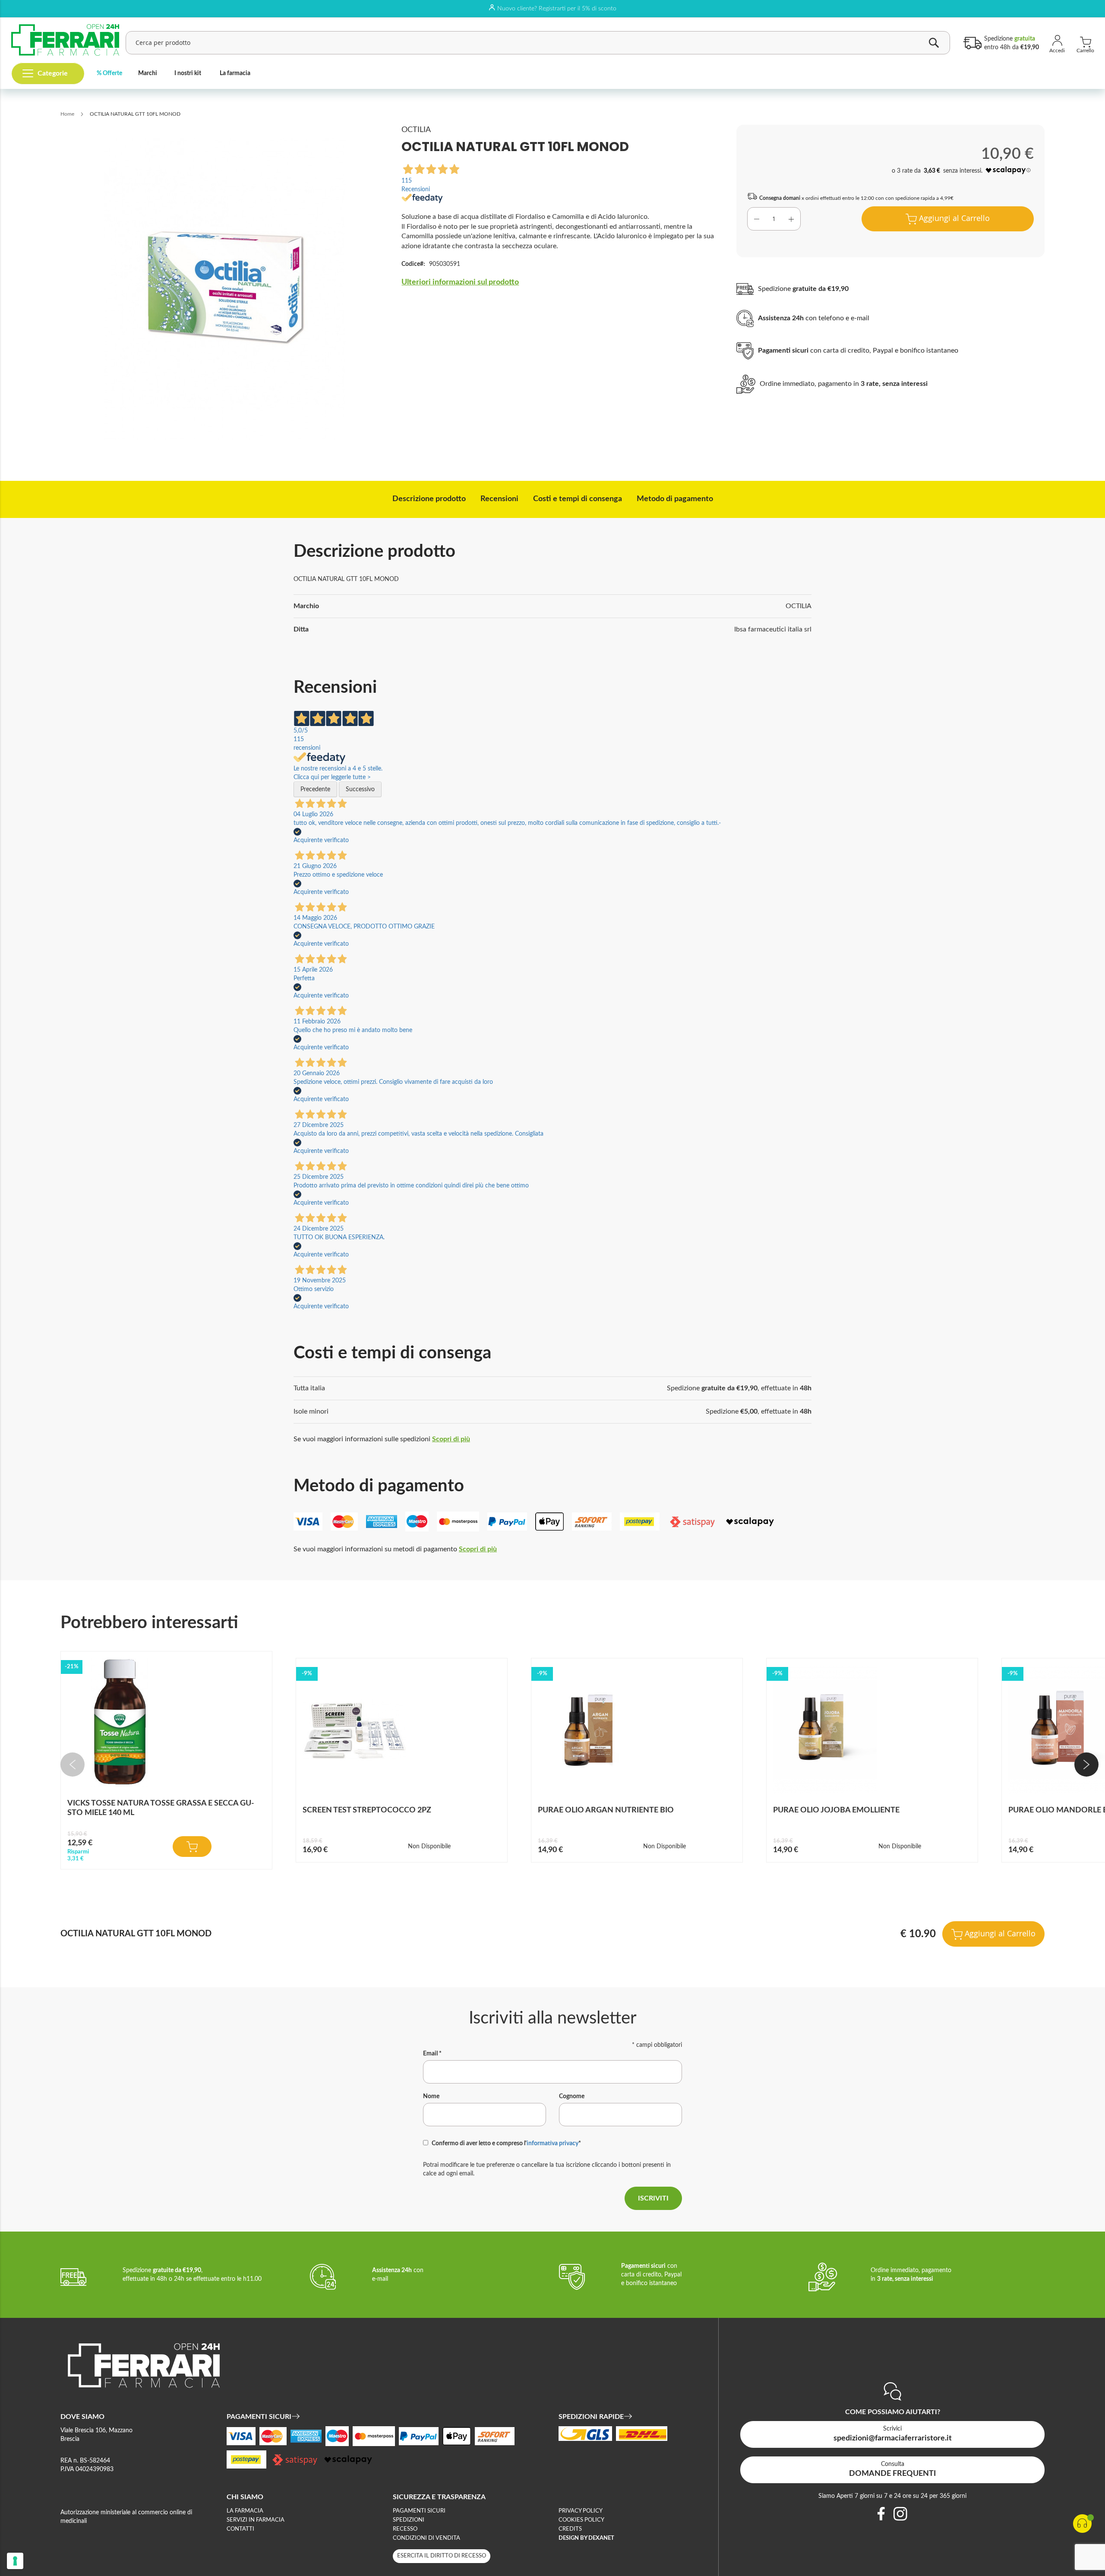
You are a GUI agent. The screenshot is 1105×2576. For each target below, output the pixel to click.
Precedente (315, 789)
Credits (570, 2529)
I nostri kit (188, 73)
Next (1086, 1765)
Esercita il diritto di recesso (442, 2556)
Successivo (360, 789)
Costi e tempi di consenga (578, 499)
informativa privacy (552, 2144)
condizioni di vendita (426, 2538)
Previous (73, 1765)
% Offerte (109, 73)
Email (432, 2054)
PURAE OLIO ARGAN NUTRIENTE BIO (606, 1810)
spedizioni (409, 2520)
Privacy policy (581, 2511)
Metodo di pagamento (675, 499)
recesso (405, 2529)
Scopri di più (451, 1439)
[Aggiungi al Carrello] (192, 1847)
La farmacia (235, 73)
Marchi (148, 73)
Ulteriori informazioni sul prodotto (460, 282)
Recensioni (499, 499)
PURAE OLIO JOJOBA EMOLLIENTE (836, 1810)
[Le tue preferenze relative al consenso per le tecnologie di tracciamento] (15, 2561)
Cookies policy (581, 2520)
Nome (431, 2096)
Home (67, 114)
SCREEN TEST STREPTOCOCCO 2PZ (367, 1810)
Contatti (240, 2529)
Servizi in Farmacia (256, 2520)
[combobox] (538, 43)
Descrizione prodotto (429, 499)
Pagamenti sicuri (419, 2511)
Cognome (572, 2096)
